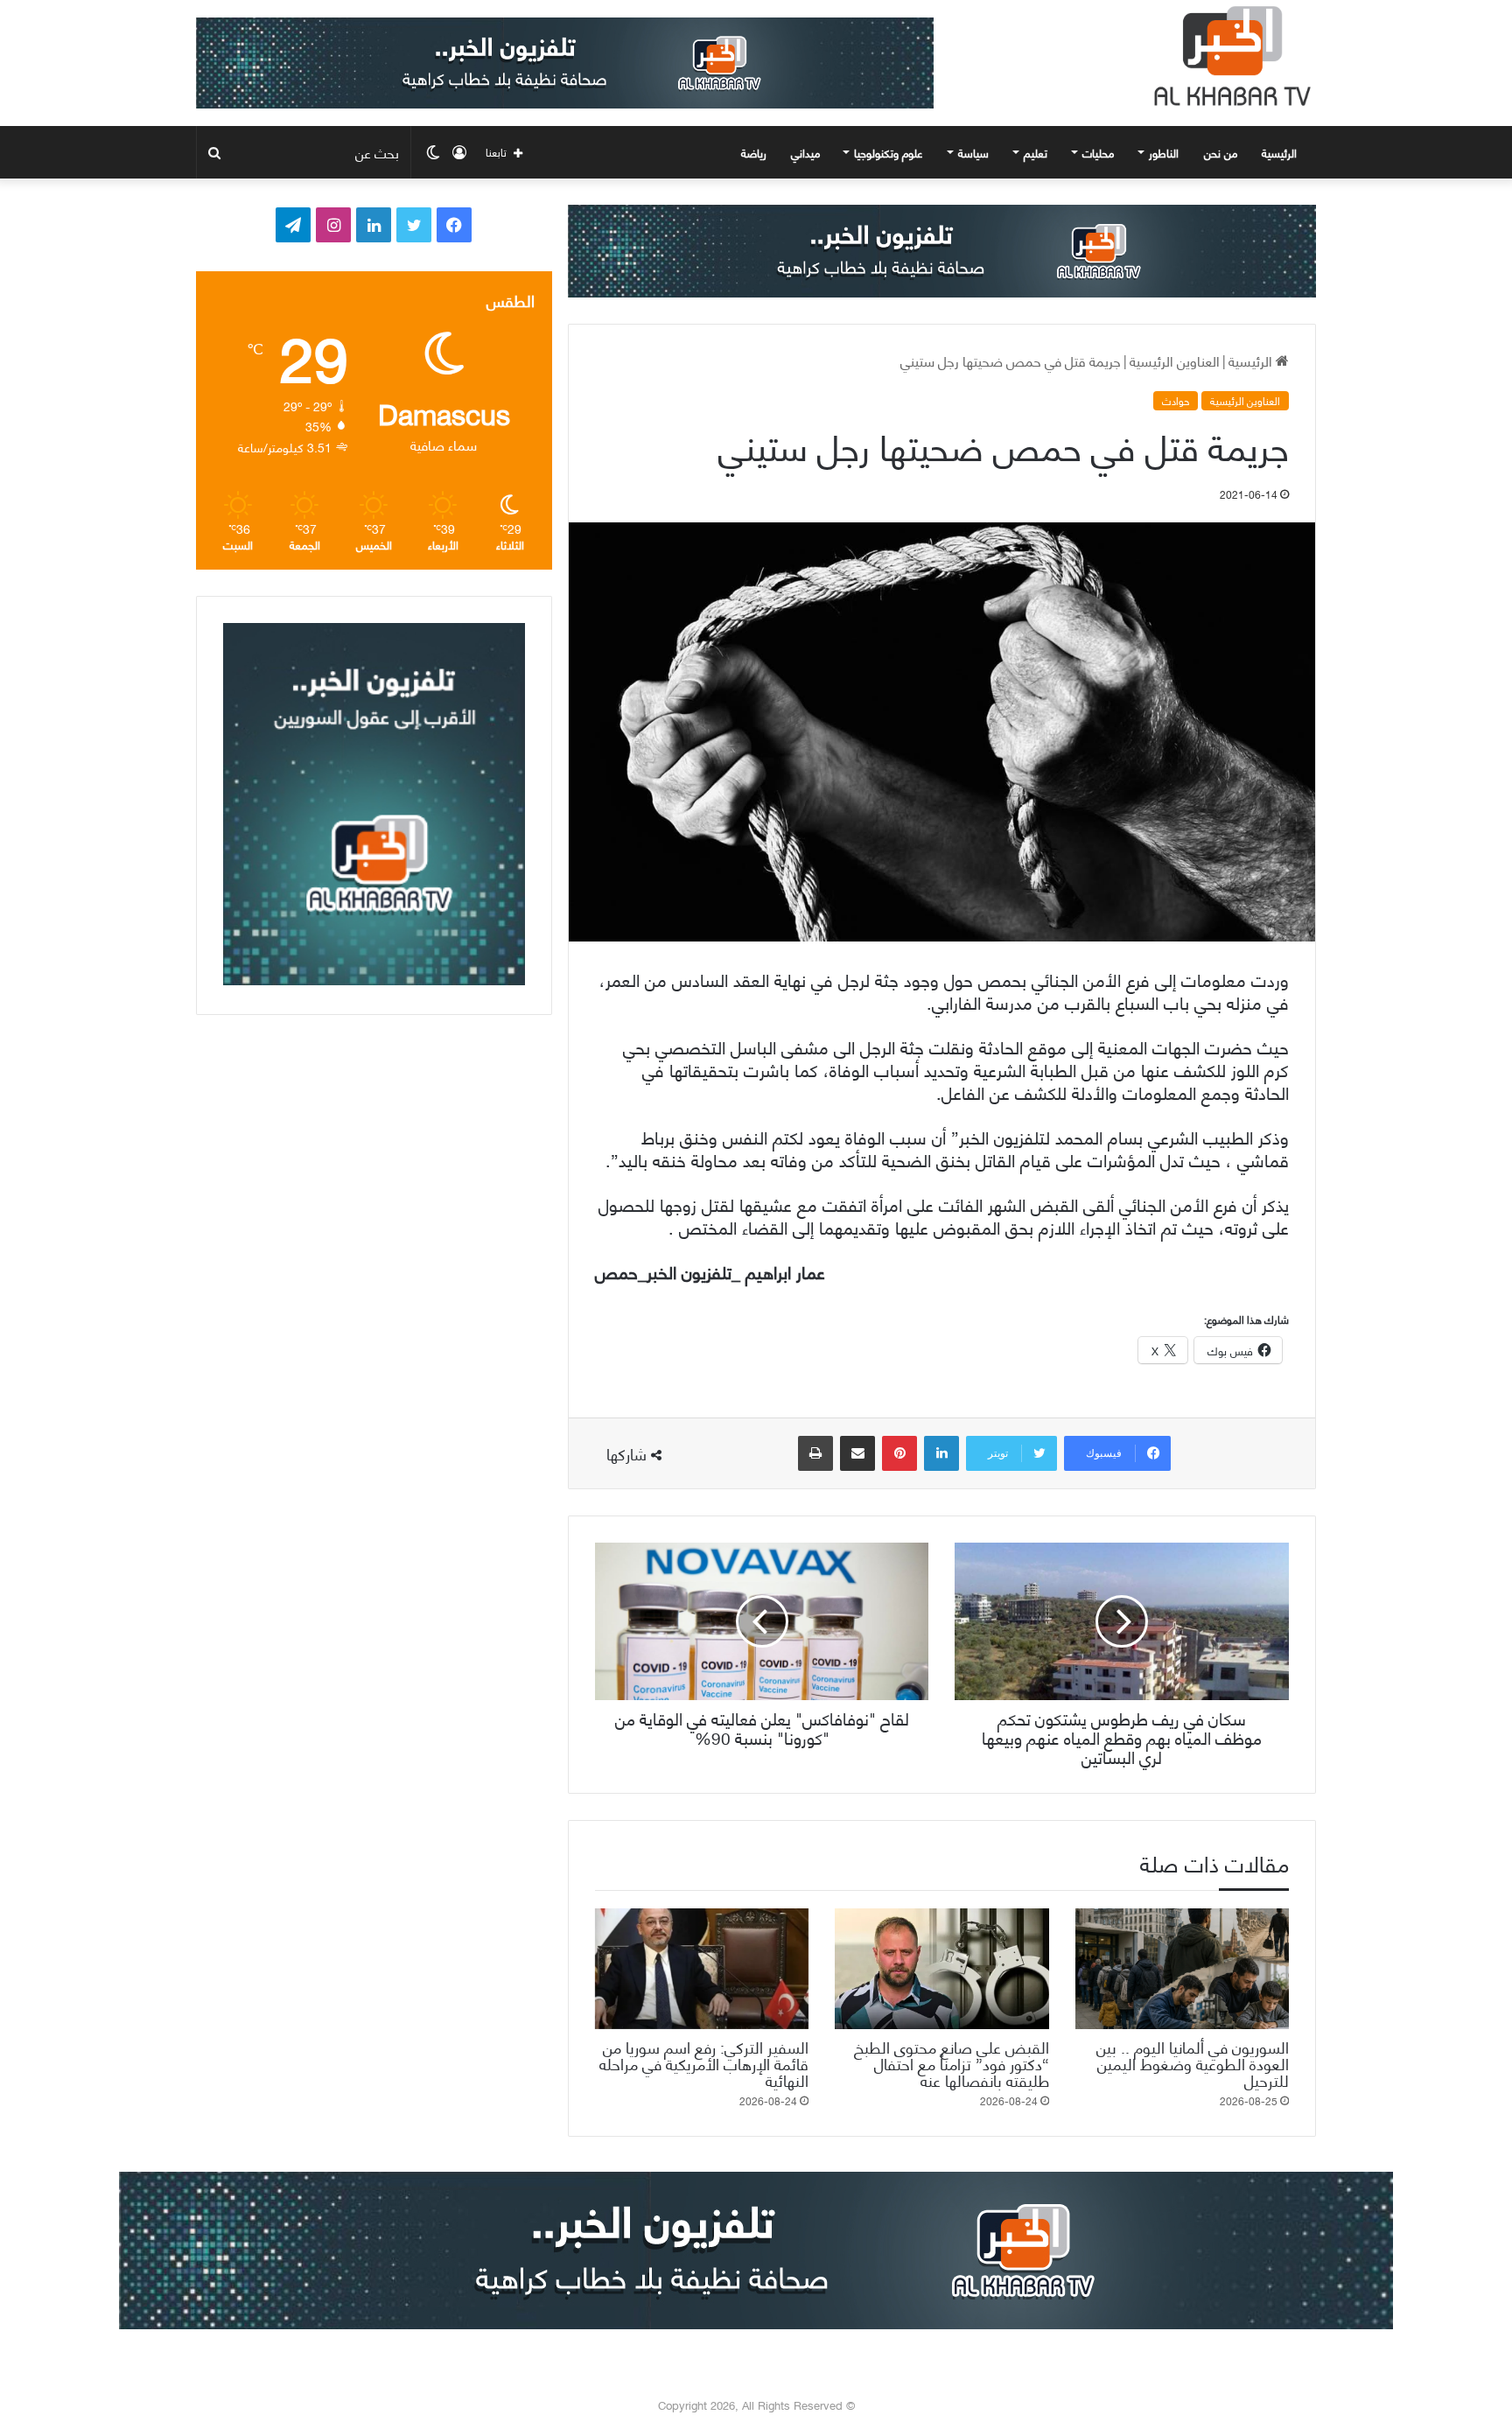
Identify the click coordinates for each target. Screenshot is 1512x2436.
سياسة (973, 152)
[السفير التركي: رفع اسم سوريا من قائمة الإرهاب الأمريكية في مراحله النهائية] (702, 1969)
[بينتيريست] (899, 1453)
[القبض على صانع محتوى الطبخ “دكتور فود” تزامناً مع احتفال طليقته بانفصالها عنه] (941, 1969)
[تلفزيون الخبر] (1228, 56)
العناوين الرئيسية (1175, 360)
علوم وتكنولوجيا (889, 152)
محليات (1098, 152)
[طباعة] (815, 1453)
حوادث (1176, 401)
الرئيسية (1281, 152)
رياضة (754, 152)
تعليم (1036, 152)
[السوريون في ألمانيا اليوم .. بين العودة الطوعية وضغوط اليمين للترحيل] (1182, 1969)
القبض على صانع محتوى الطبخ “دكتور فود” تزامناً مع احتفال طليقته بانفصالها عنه (952, 2063)
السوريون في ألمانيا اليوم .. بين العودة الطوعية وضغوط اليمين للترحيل (1193, 2063)
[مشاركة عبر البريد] (857, 1453)
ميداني (805, 152)
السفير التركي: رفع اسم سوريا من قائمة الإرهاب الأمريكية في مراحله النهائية (704, 2063)
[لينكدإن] (941, 1453)
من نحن (1221, 152)
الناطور (1164, 152)
